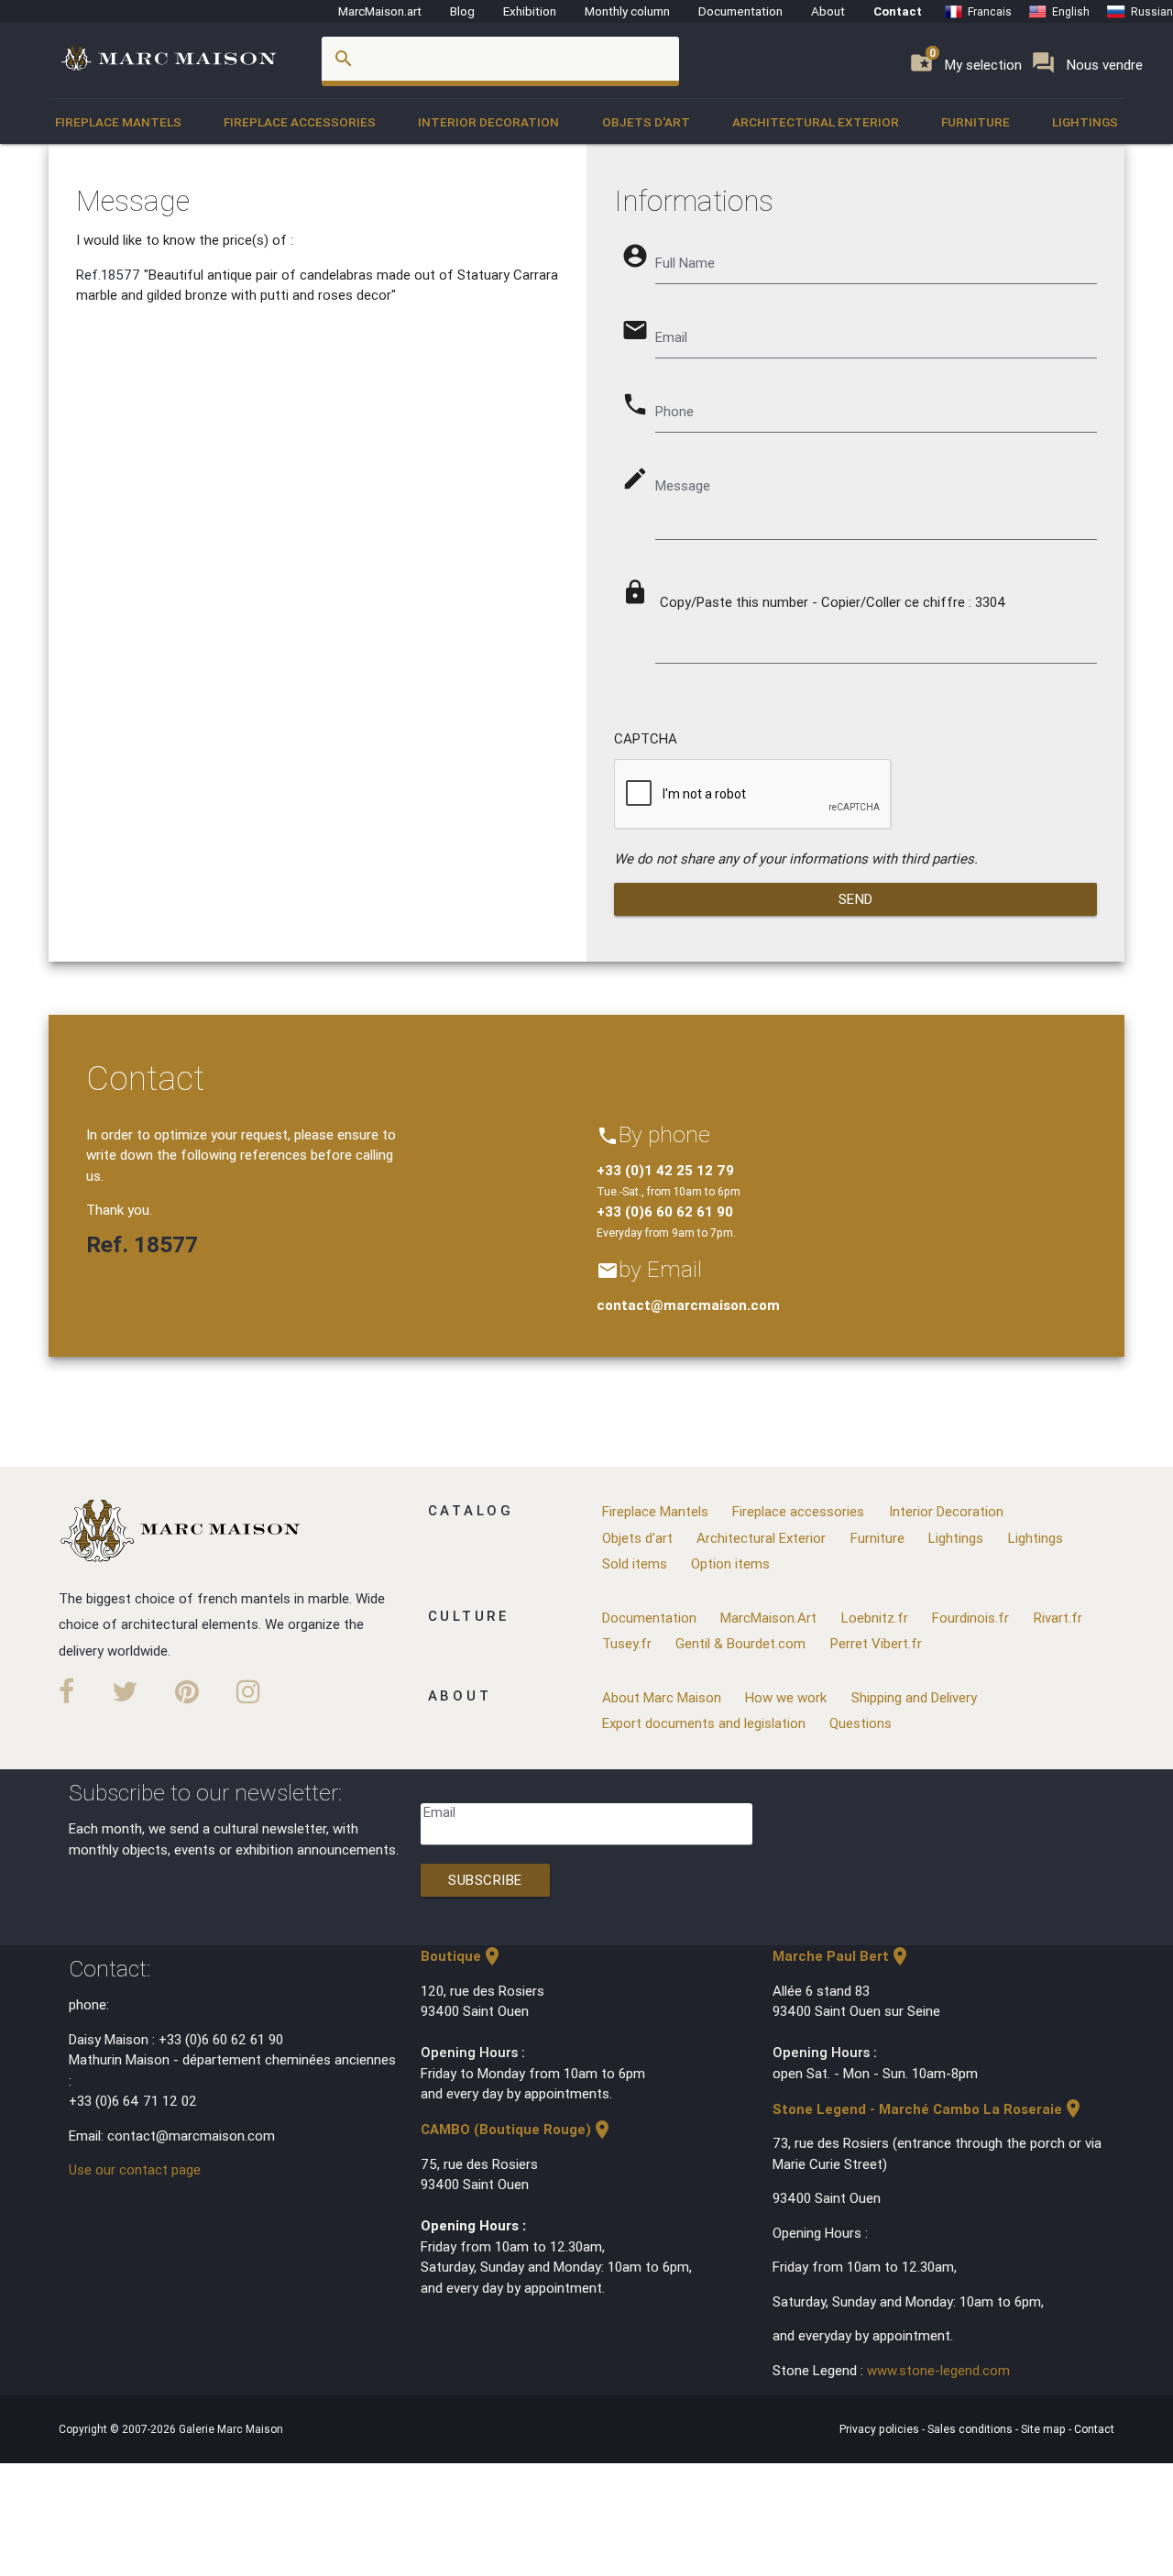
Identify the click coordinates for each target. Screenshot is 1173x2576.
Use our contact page (135, 2169)
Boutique (462, 1956)
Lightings (1085, 122)
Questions (861, 1723)
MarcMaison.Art (768, 1618)
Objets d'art (646, 122)
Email (439, 1812)
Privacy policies (881, 2429)
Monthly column (627, 11)
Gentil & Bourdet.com (740, 1643)
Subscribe (485, 1880)
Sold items (635, 1563)
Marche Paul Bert (842, 1956)
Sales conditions (971, 2429)
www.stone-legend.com (938, 2370)
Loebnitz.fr (875, 1618)
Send (856, 899)
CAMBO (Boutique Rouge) (517, 2129)
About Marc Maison (662, 1697)
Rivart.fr (1058, 1618)
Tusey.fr (627, 1643)
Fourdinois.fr (970, 1618)
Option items (730, 1563)
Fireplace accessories (300, 122)
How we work (786, 1697)
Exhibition (530, 11)
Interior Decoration (488, 122)
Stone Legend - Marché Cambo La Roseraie (928, 2109)
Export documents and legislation (704, 1723)
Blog (462, 11)
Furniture (976, 122)
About (828, 11)
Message (683, 485)
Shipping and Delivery (914, 1697)
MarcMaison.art (380, 11)
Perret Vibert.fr (876, 1643)
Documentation (740, 11)
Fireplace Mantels (118, 122)
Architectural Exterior (816, 122)
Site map (1045, 2429)
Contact (898, 11)
